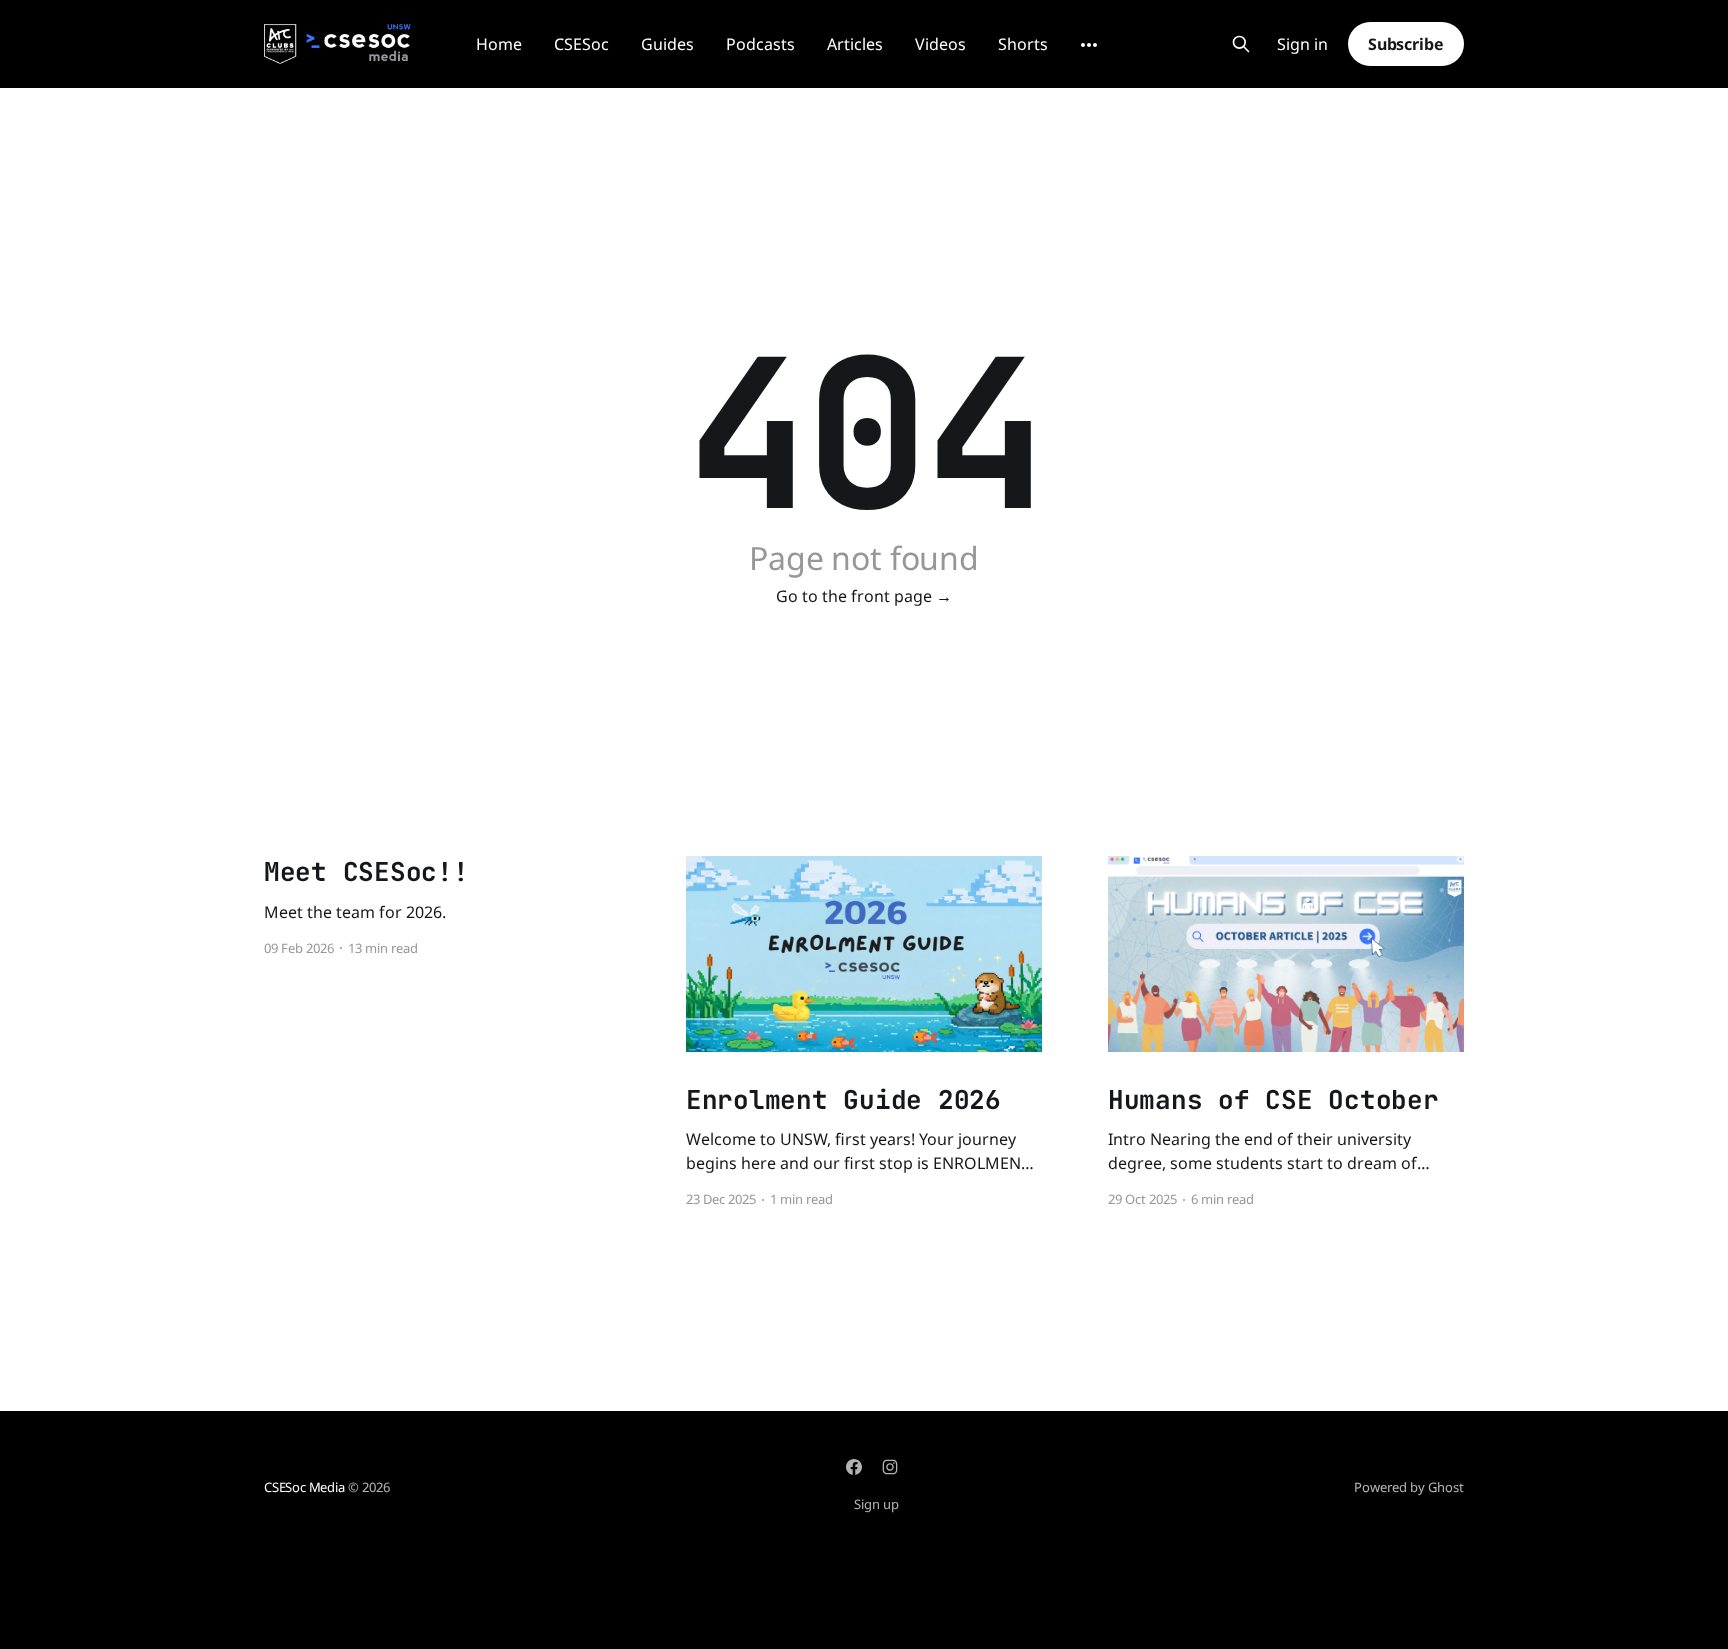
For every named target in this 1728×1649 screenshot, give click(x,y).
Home (499, 44)
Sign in (1302, 44)
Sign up (876, 1504)
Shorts (1023, 44)
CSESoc (581, 44)
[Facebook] (854, 1467)
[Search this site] (1241, 44)
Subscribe (1406, 44)
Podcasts (760, 44)
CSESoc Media (304, 1487)
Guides (667, 44)
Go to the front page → (864, 596)
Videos (940, 44)
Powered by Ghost (1409, 1487)
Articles (855, 44)
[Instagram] (890, 1467)
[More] (1089, 45)
